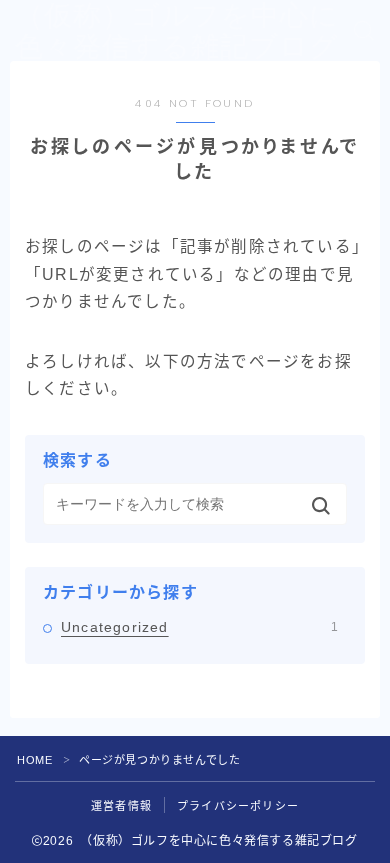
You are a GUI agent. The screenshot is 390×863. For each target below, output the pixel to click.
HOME (34, 760)
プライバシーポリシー (238, 806)
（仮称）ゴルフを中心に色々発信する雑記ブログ (177, 31)
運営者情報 (121, 806)
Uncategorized (199, 627)
